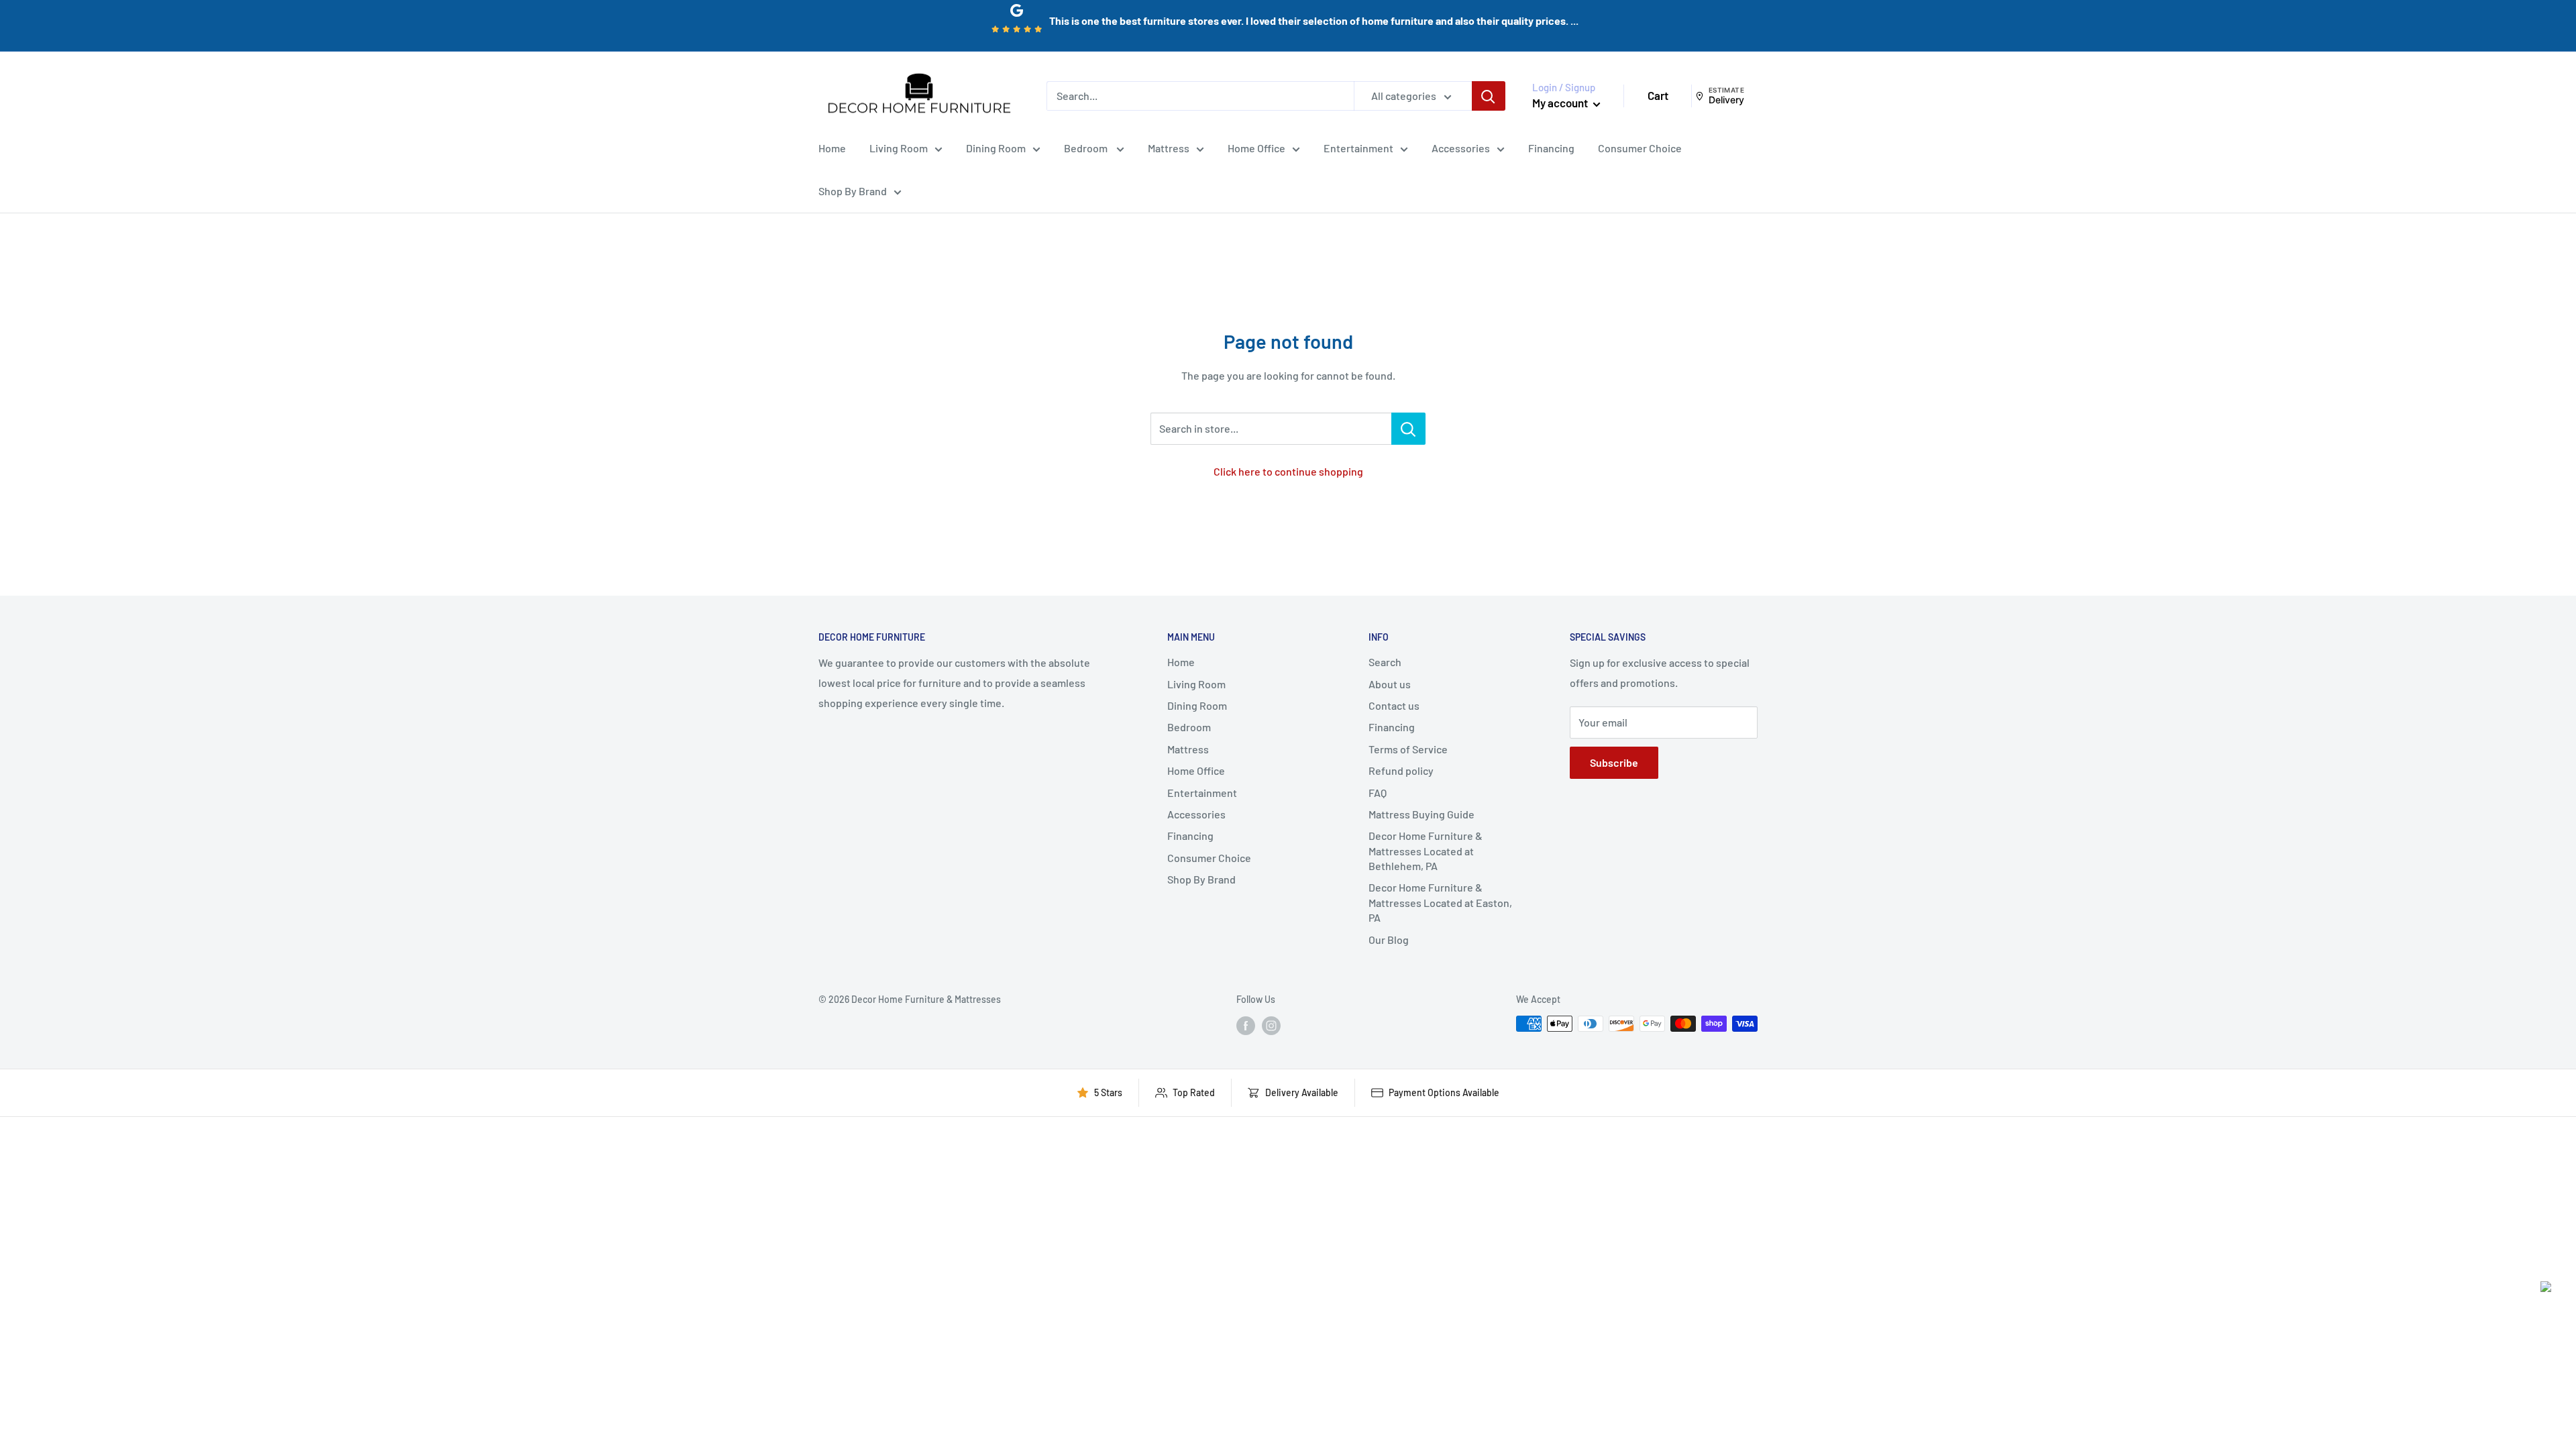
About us (1390, 684)
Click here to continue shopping (1288, 471)
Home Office (1256, 148)
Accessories (1461, 148)
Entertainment (1358, 148)
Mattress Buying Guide (1421, 814)
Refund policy (1401, 770)
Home (832, 148)
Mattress (1169, 148)
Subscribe (1614, 762)
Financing (1551, 148)
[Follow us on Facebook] (1246, 1025)
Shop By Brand (853, 191)
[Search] (1489, 96)
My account (1561, 103)
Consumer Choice (1640, 148)
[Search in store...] (1408, 429)
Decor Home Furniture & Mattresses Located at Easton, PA (1440, 902)
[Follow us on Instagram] (1271, 1025)
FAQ (1378, 793)
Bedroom (1087, 148)
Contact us (1394, 705)
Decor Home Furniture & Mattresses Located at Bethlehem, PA (1426, 851)
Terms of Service (1408, 749)
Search (1385, 662)
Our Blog (1389, 940)
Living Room (899, 148)
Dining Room (996, 148)
